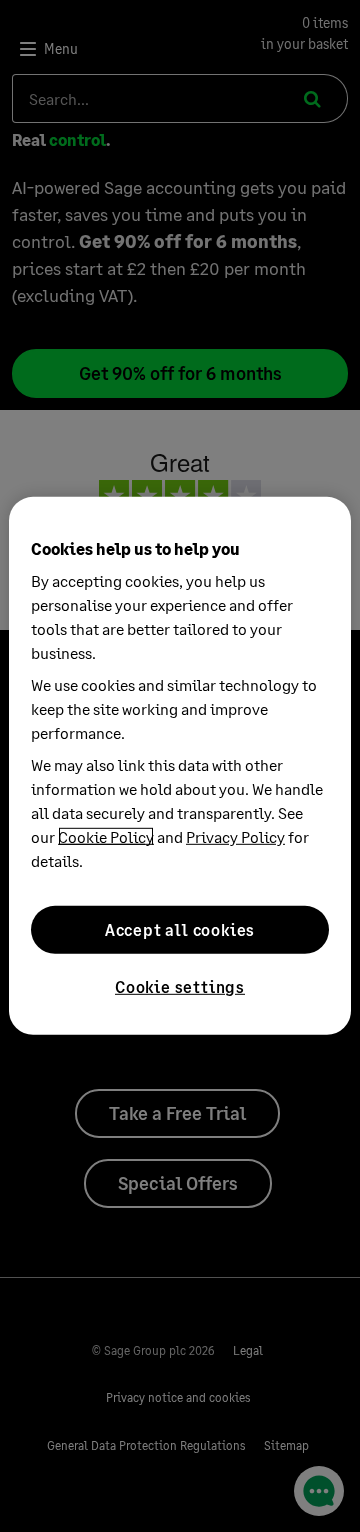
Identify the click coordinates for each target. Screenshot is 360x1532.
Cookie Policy (106, 836)
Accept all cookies (180, 929)
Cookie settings (180, 986)
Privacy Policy (235, 836)
